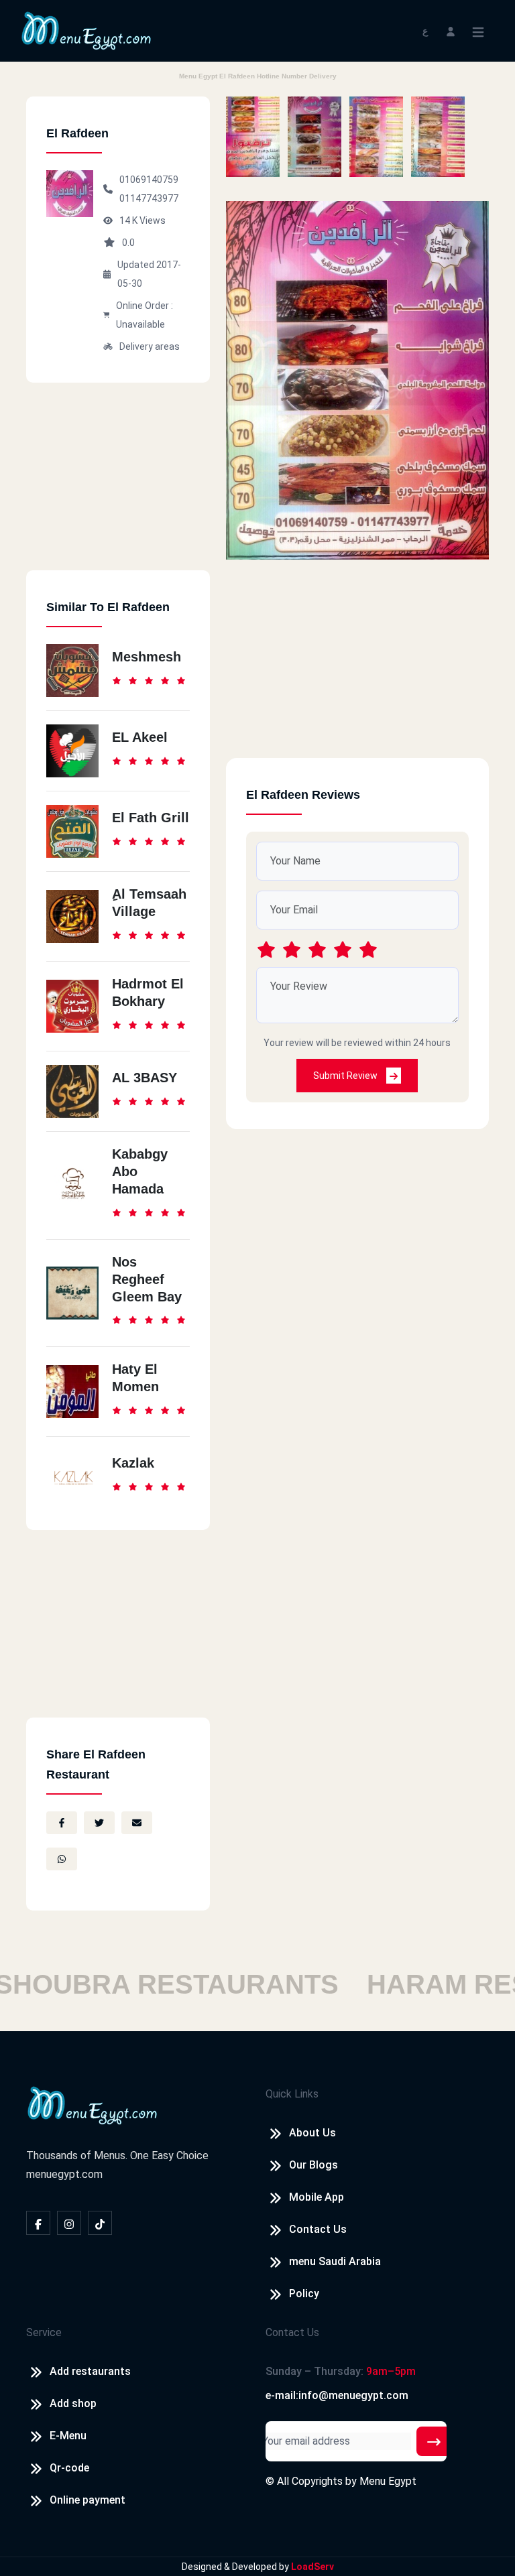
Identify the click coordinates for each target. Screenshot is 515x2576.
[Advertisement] (118, 487)
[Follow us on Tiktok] (100, 2223)
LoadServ (312, 2567)
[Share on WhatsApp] (62, 1859)
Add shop (73, 2403)
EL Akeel (140, 737)
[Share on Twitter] (99, 1823)
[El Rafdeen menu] (253, 137)
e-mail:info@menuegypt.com (337, 2395)
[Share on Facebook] (62, 1823)
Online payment (88, 2500)
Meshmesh (147, 657)
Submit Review (346, 1076)
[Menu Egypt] (87, 30)
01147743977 (149, 198)
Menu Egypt (388, 2481)
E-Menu (68, 2436)
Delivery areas (150, 346)
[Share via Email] (137, 1823)
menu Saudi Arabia (335, 2261)
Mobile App (317, 2197)
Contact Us (318, 2229)
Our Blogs (313, 2165)
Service (44, 2332)
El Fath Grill (151, 818)
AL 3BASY (145, 1078)
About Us (312, 2133)
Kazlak (133, 1463)
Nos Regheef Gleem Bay (147, 1279)
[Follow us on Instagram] (69, 2223)
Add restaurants (90, 2371)
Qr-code (69, 2468)
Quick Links (292, 2094)
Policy (304, 2294)
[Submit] (434, 2441)
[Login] (451, 30)
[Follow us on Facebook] (38, 2223)
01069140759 (149, 180)
